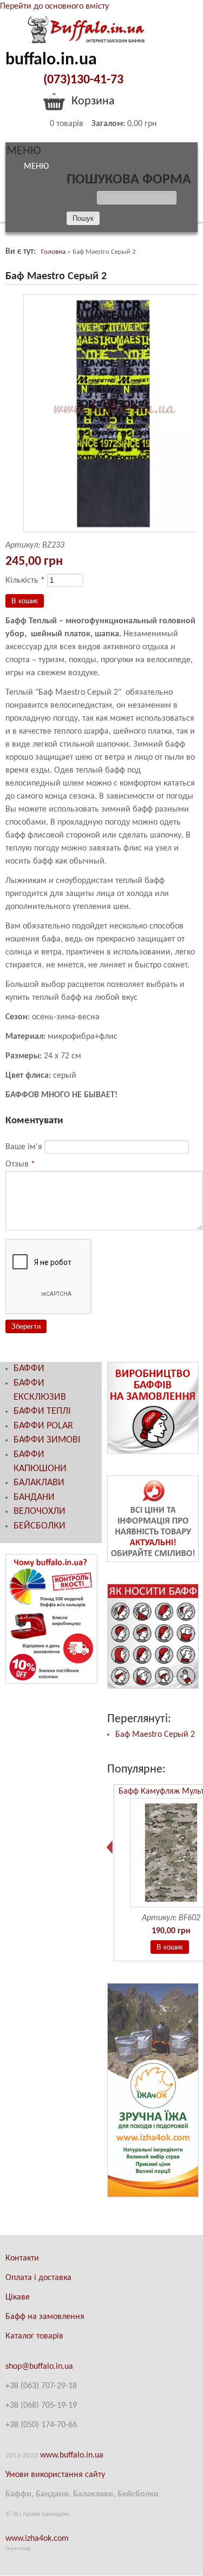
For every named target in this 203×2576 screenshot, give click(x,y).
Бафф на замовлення (45, 2317)
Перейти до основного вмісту (54, 6)
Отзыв (20, 1164)
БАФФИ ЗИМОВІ (47, 1440)
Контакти (22, 2258)
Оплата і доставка (38, 2278)
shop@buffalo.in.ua (39, 2367)
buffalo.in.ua (51, 60)
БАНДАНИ (34, 1497)
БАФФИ (29, 1369)
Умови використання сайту (55, 2475)
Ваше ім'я (25, 1147)
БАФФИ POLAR (43, 1426)
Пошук (82, 198)
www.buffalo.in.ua (72, 2455)
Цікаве (18, 2297)
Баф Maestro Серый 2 (155, 1735)
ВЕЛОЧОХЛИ (40, 1511)
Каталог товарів (34, 2336)
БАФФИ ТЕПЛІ (42, 1411)
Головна (53, 252)
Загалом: (108, 124)
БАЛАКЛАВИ (39, 1483)
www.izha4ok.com (37, 2539)
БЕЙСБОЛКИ (40, 1526)
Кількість (25, 581)
